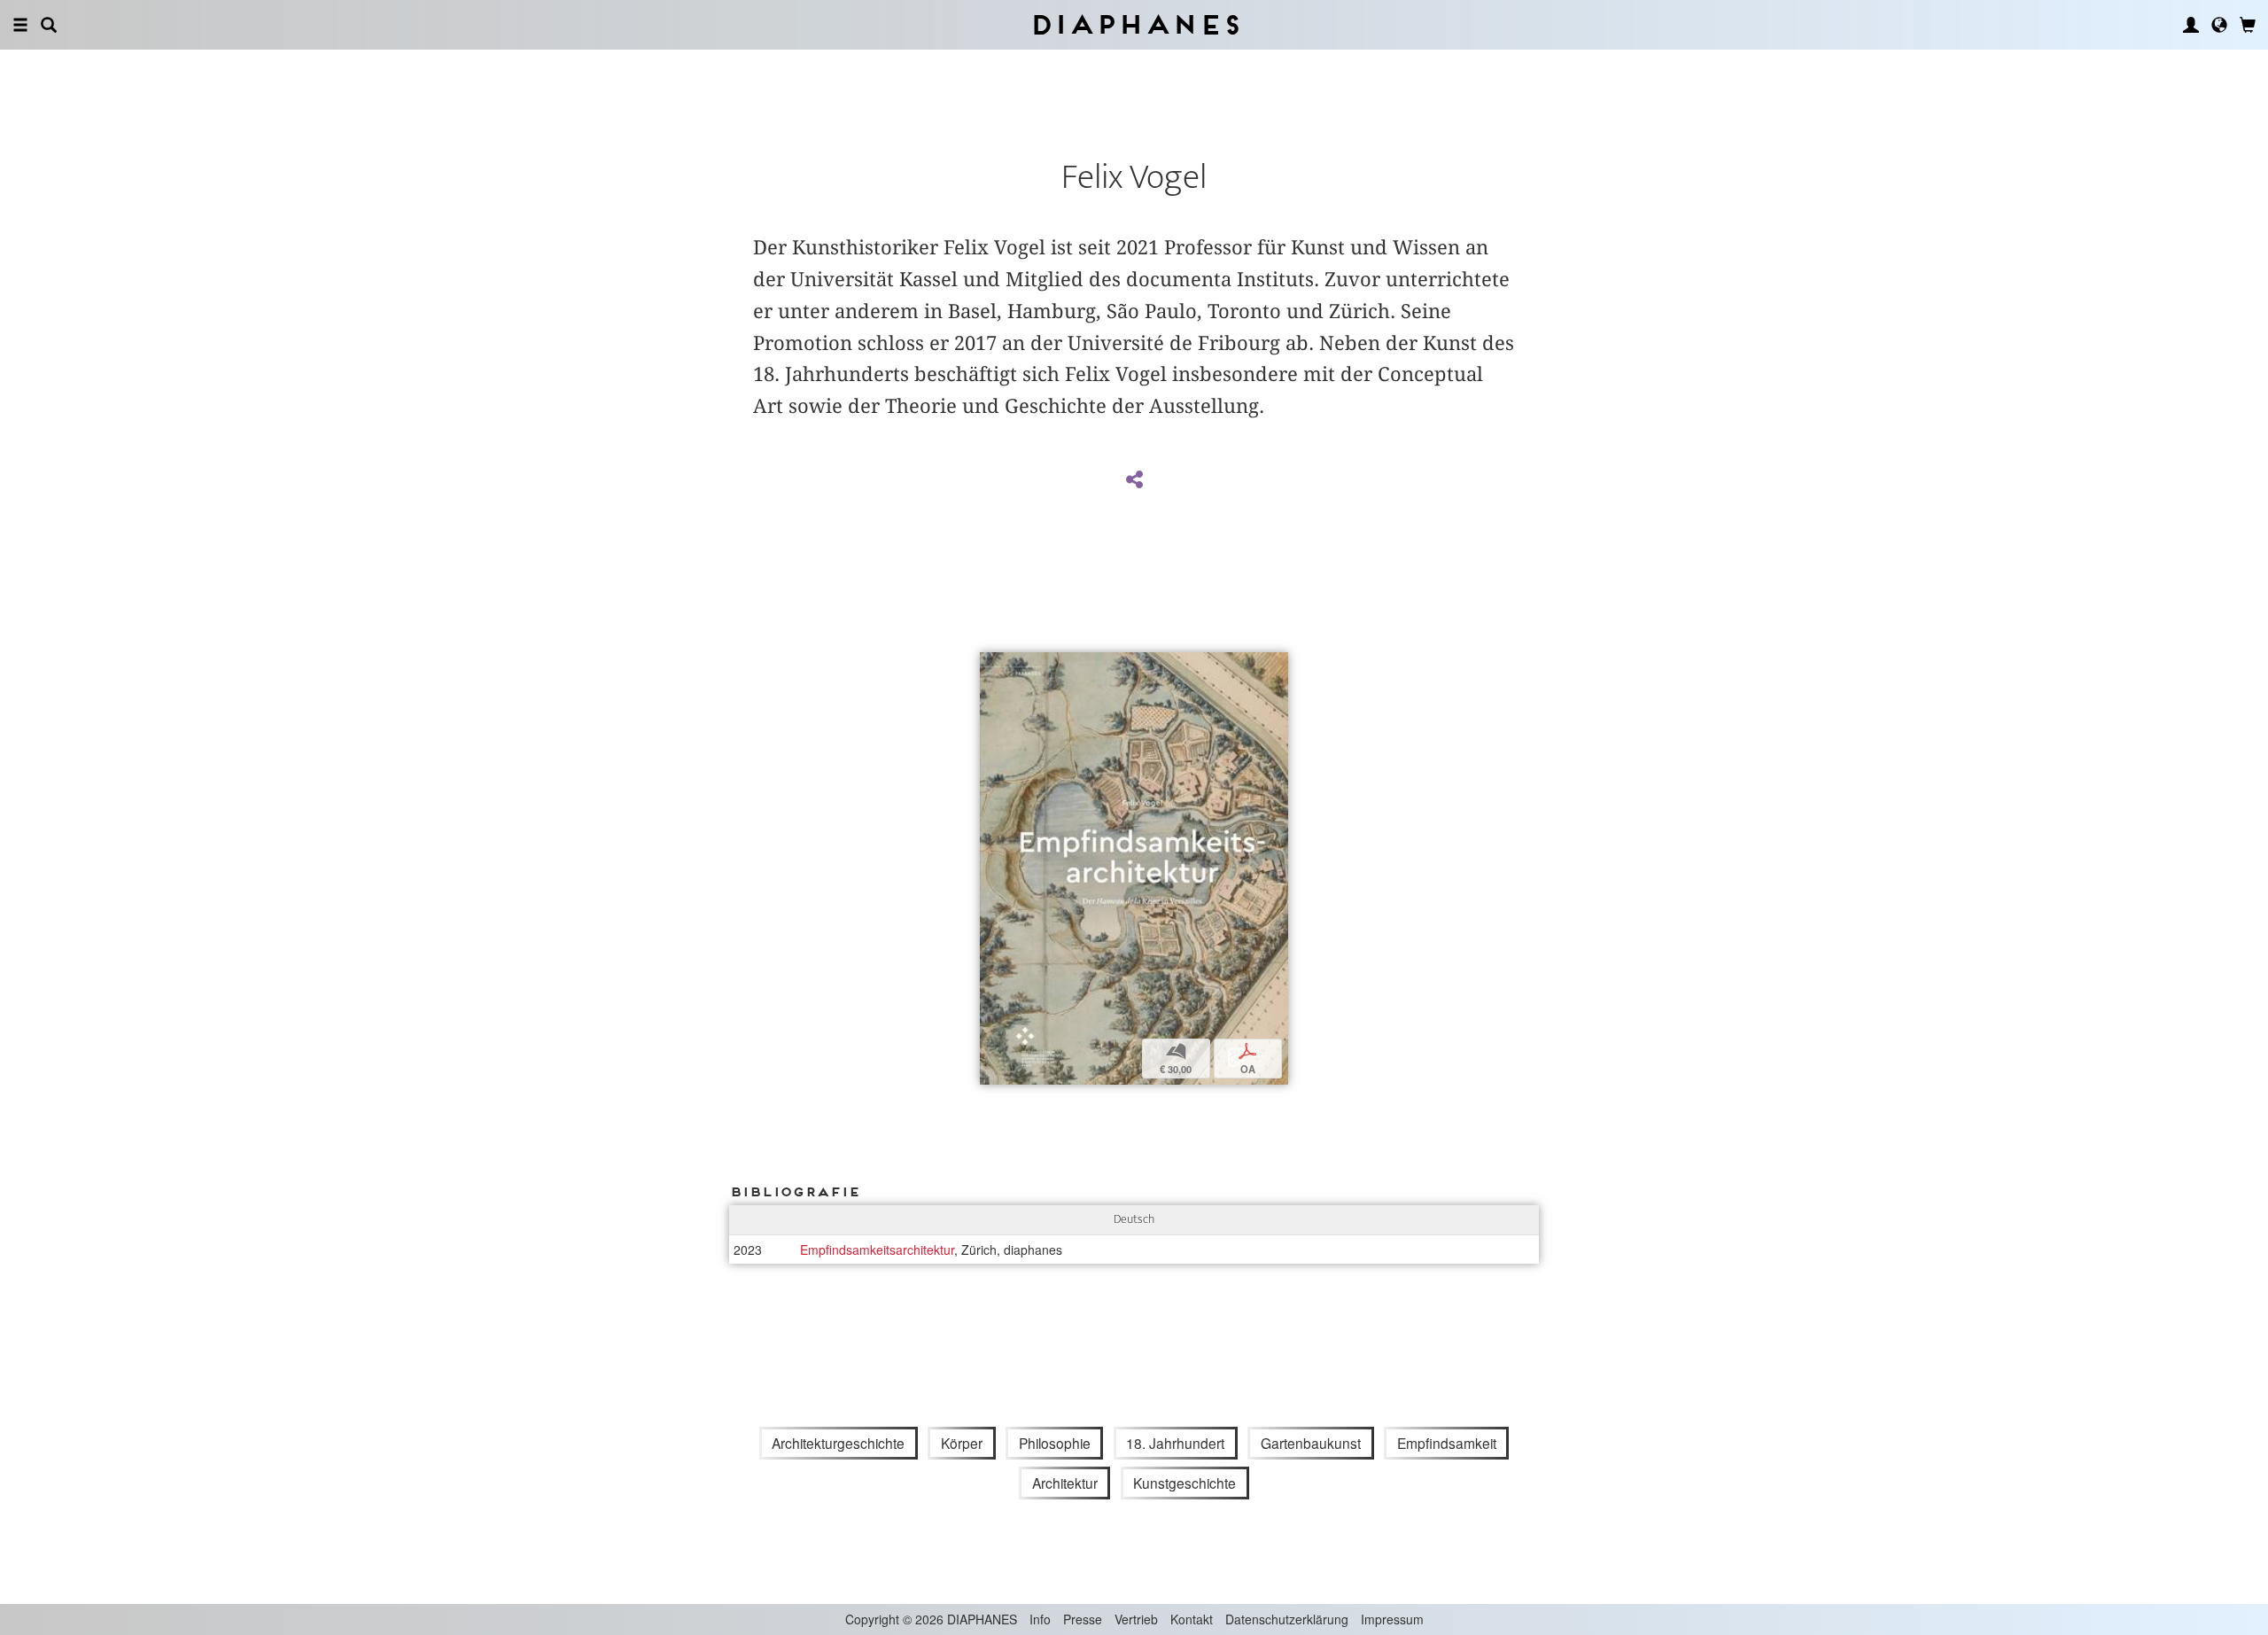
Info (1040, 1619)
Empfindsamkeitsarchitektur (877, 1250)
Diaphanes (1134, 24)
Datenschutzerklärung (1287, 1619)
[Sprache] (2219, 25)
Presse (1083, 1619)
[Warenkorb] (2248, 25)
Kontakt (1192, 1619)
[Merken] (994, 668)
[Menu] (20, 25)
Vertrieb (1136, 1619)
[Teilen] (1134, 480)
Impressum (1392, 1619)
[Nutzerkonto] (2191, 25)
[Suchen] (49, 25)
